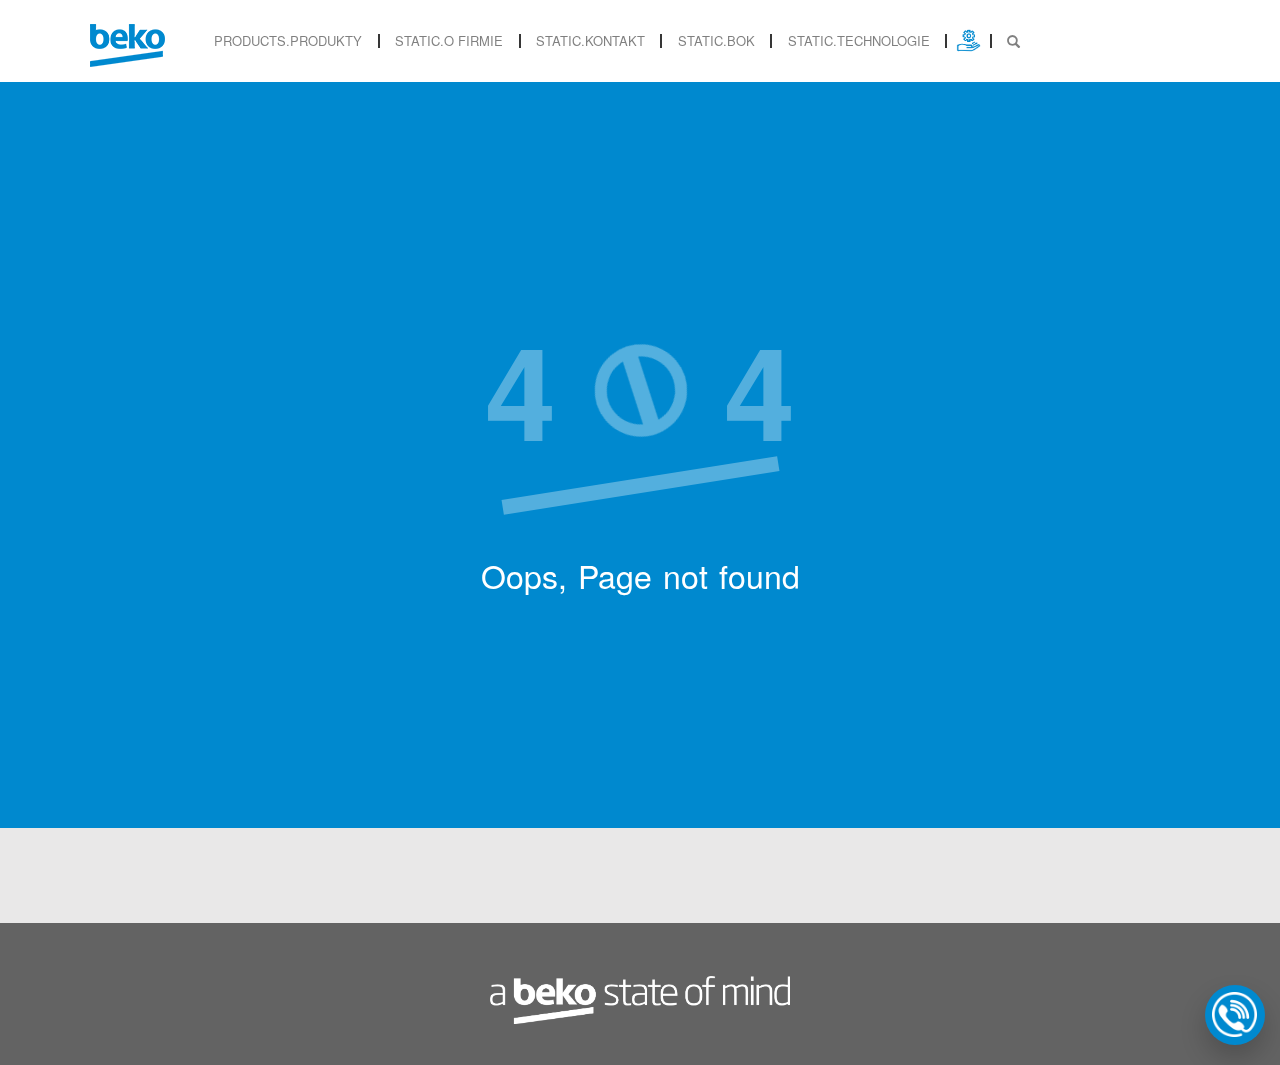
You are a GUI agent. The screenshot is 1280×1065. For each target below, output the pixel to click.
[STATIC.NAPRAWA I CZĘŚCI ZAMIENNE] (968, 40)
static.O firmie (449, 40)
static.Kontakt (590, 40)
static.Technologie (859, 40)
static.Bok (716, 40)
